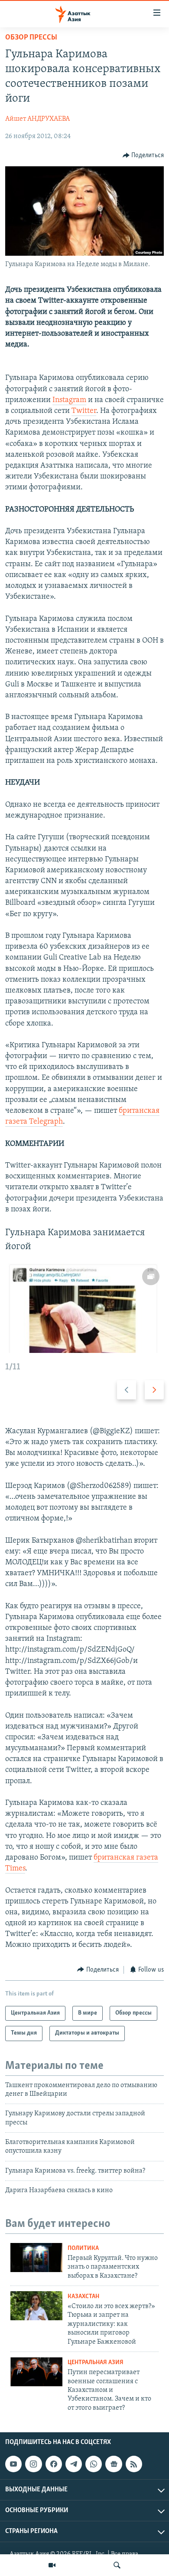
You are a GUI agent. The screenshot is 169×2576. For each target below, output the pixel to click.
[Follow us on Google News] (114, 2464)
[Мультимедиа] (52, 2565)
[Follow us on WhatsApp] (94, 2464)
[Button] (143, 155)
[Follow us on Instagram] (33, 2464)
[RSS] (134, 2464)
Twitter (84, 411)
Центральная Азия (96, 2363)
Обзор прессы (31, 38)
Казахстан (83, 2297)
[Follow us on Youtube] (13, 2464)
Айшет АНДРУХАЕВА (37, 119)
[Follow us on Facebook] (54, 2464)
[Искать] (117, 2565)
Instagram (69, 400)
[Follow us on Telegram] (74, 2464)
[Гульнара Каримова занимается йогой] (84, 1308)
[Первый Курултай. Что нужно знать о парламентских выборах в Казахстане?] (36, 2258)
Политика (83, 2248)
